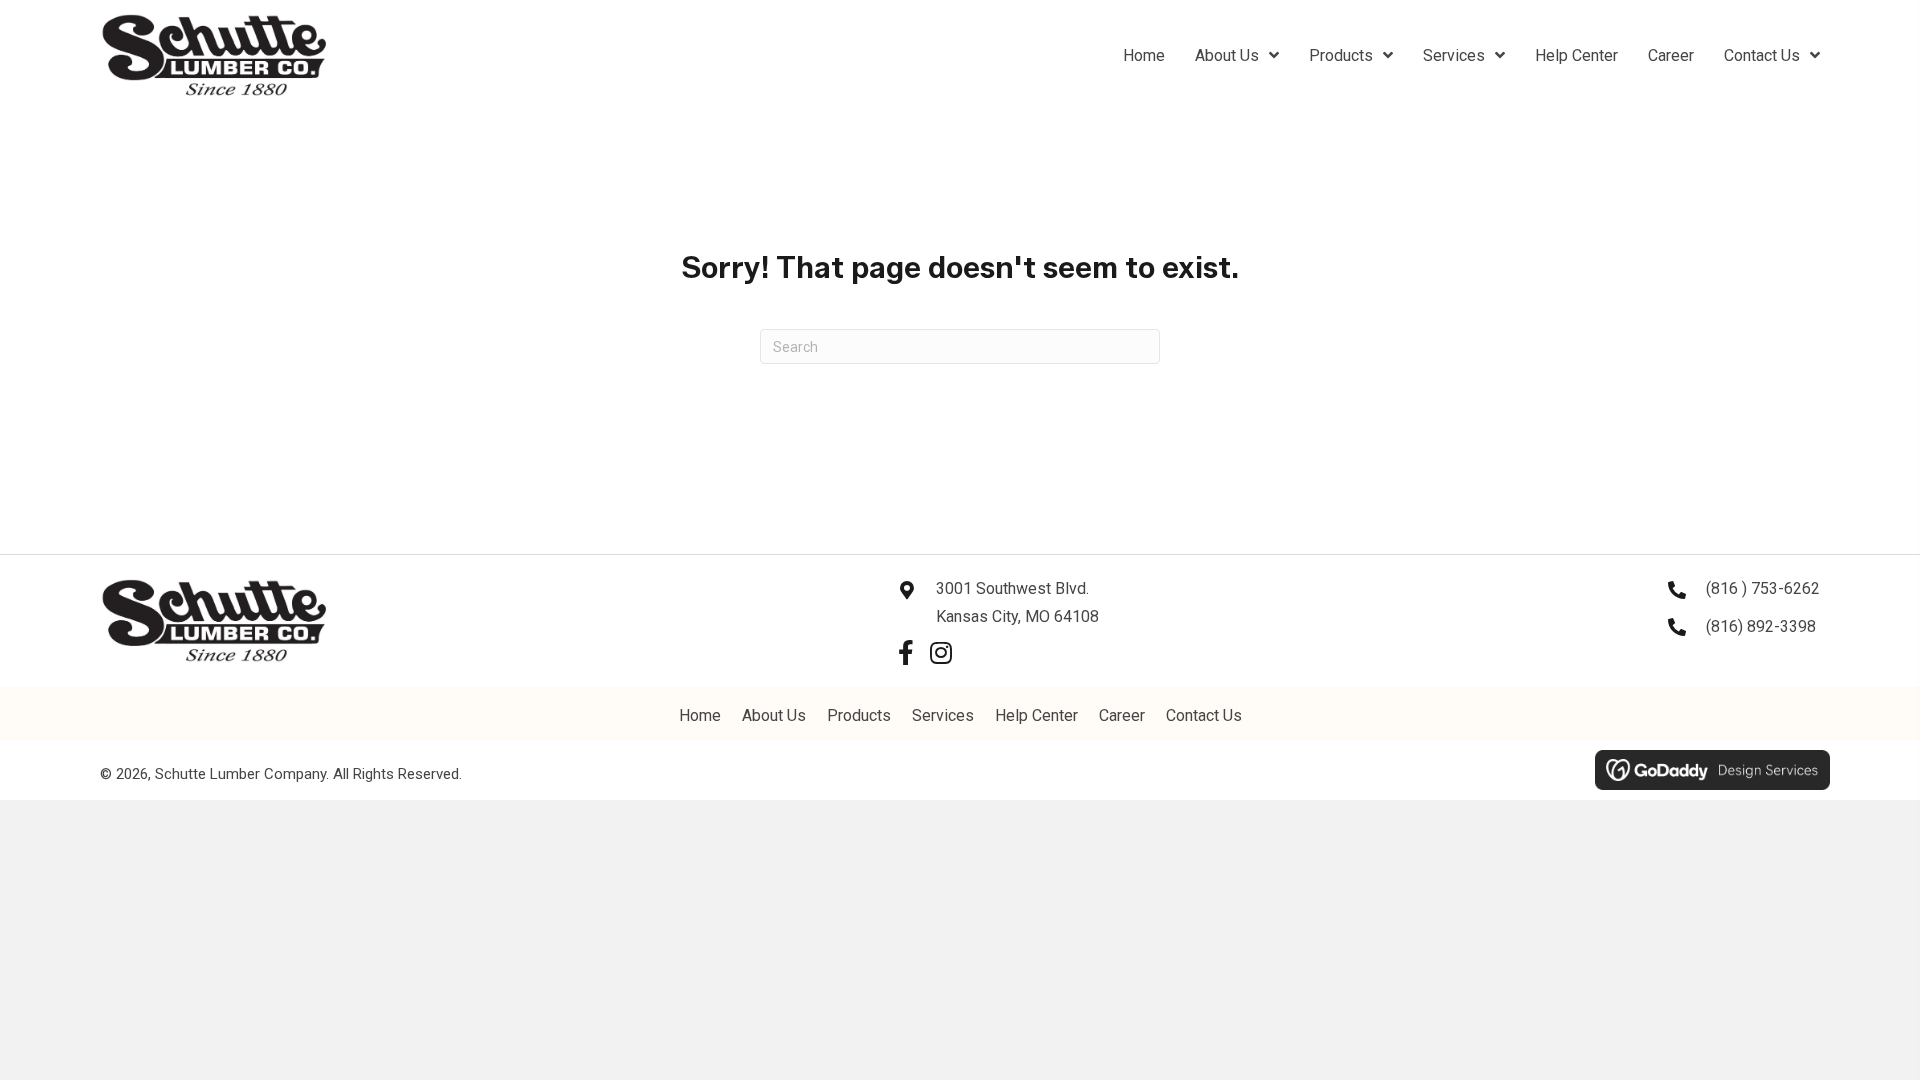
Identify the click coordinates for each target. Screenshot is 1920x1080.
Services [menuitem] (943, 715)
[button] (905, 652)
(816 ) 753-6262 (1763, 588)
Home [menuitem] (700, 715)
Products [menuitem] (859, 715)
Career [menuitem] (1122, 715)
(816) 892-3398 (1761, 626)
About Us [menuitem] (774, 715)
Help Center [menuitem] (1036, 715)
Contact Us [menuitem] (1204, 715)
